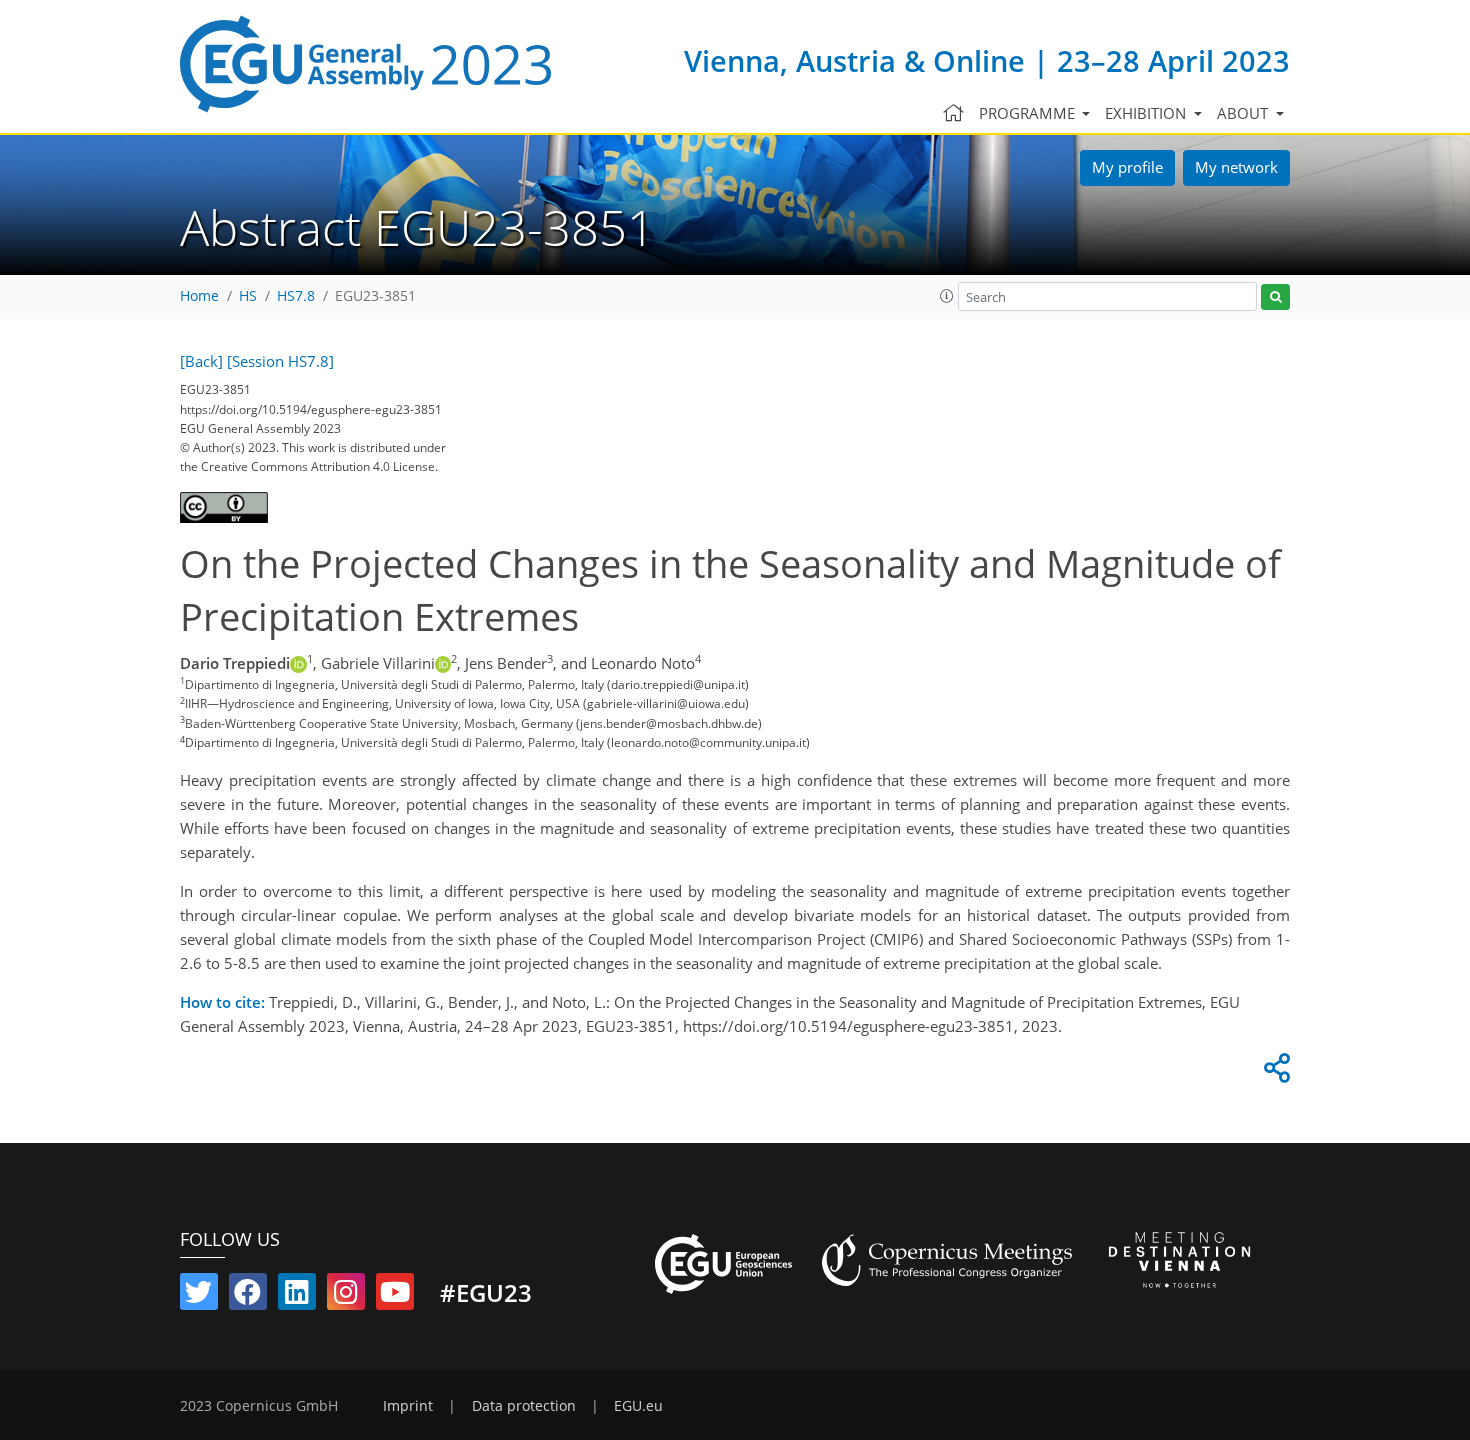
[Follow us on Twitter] (199, 1296)
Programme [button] (1029, 113)
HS (248, 296)
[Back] (201, 361)
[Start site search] (1275, 297)
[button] (947, 296)
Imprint (408, 1406)
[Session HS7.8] (280, 361)
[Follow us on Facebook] (248, 1296)
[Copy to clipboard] (1274, 1073)
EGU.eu (638, 1406)
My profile (1127, 167)
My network (1236, 167)
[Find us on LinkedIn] (297, 1296)
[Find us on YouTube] (395, 1296)
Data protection (524, 1406)
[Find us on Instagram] (346, 1296)
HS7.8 (296, 296)
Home (199, 296)
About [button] (1244, 113)
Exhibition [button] (1147, 113)
